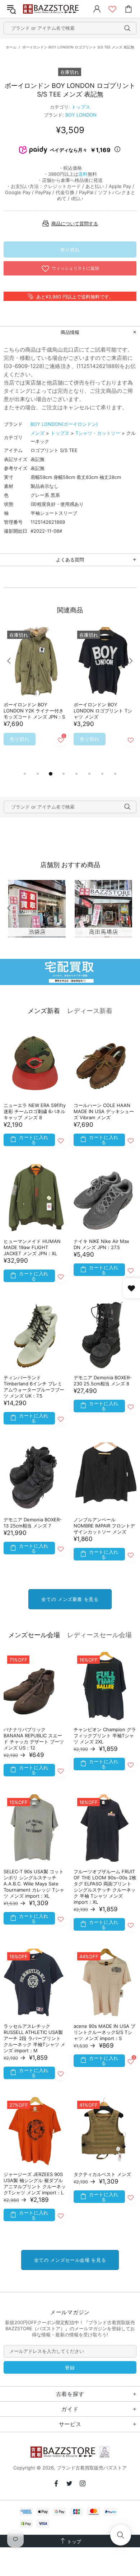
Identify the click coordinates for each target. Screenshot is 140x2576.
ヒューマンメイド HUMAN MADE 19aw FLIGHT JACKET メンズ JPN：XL (32, 1247)
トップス (81, 107)
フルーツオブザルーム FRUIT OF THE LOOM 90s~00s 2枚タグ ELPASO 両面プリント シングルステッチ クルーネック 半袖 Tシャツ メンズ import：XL (105, 1887)
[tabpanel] (35, 698)
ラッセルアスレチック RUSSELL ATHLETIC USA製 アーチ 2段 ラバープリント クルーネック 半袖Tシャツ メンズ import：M (34, 2038)
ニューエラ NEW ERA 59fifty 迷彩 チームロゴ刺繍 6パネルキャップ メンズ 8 (35, 1111)
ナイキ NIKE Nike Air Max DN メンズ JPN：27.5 (101, 1244)
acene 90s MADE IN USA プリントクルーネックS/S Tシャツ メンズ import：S (104, 2032)
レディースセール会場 (99, 1635)
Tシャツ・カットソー (98, 433)
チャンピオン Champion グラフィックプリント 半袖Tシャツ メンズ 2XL (105, 1736)
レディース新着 (90, 1011)
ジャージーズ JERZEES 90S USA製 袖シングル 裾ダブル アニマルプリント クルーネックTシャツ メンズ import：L (35, 2183)
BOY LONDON (81, 115)
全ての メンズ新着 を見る (70, 1599)
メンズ (38, 433)
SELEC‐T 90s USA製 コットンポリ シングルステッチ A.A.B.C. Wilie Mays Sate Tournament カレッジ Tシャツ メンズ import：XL (34, 1884)
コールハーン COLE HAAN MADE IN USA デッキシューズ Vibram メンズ (104, 1111)
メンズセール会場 (34, 1635)
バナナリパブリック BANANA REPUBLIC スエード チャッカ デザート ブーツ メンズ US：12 (34, 1739)
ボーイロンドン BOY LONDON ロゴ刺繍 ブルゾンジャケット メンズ (104, 711)
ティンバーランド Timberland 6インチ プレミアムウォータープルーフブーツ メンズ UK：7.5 (34, 1387)
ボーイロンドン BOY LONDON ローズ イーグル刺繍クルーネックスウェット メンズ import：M (35, 714)
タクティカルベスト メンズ (102, 2174)
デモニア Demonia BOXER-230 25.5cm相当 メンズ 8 (103, 1381)
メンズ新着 (44, 1011)
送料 (83, 174)
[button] (121, 2535)
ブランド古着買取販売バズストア (52, 9)
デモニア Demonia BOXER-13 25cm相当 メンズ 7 (33, 1523)
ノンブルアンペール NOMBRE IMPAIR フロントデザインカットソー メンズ (104, 1526)
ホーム (11, 47)
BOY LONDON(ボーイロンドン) (64, 424)
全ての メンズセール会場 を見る (70, 2260)
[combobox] (70, 28)
